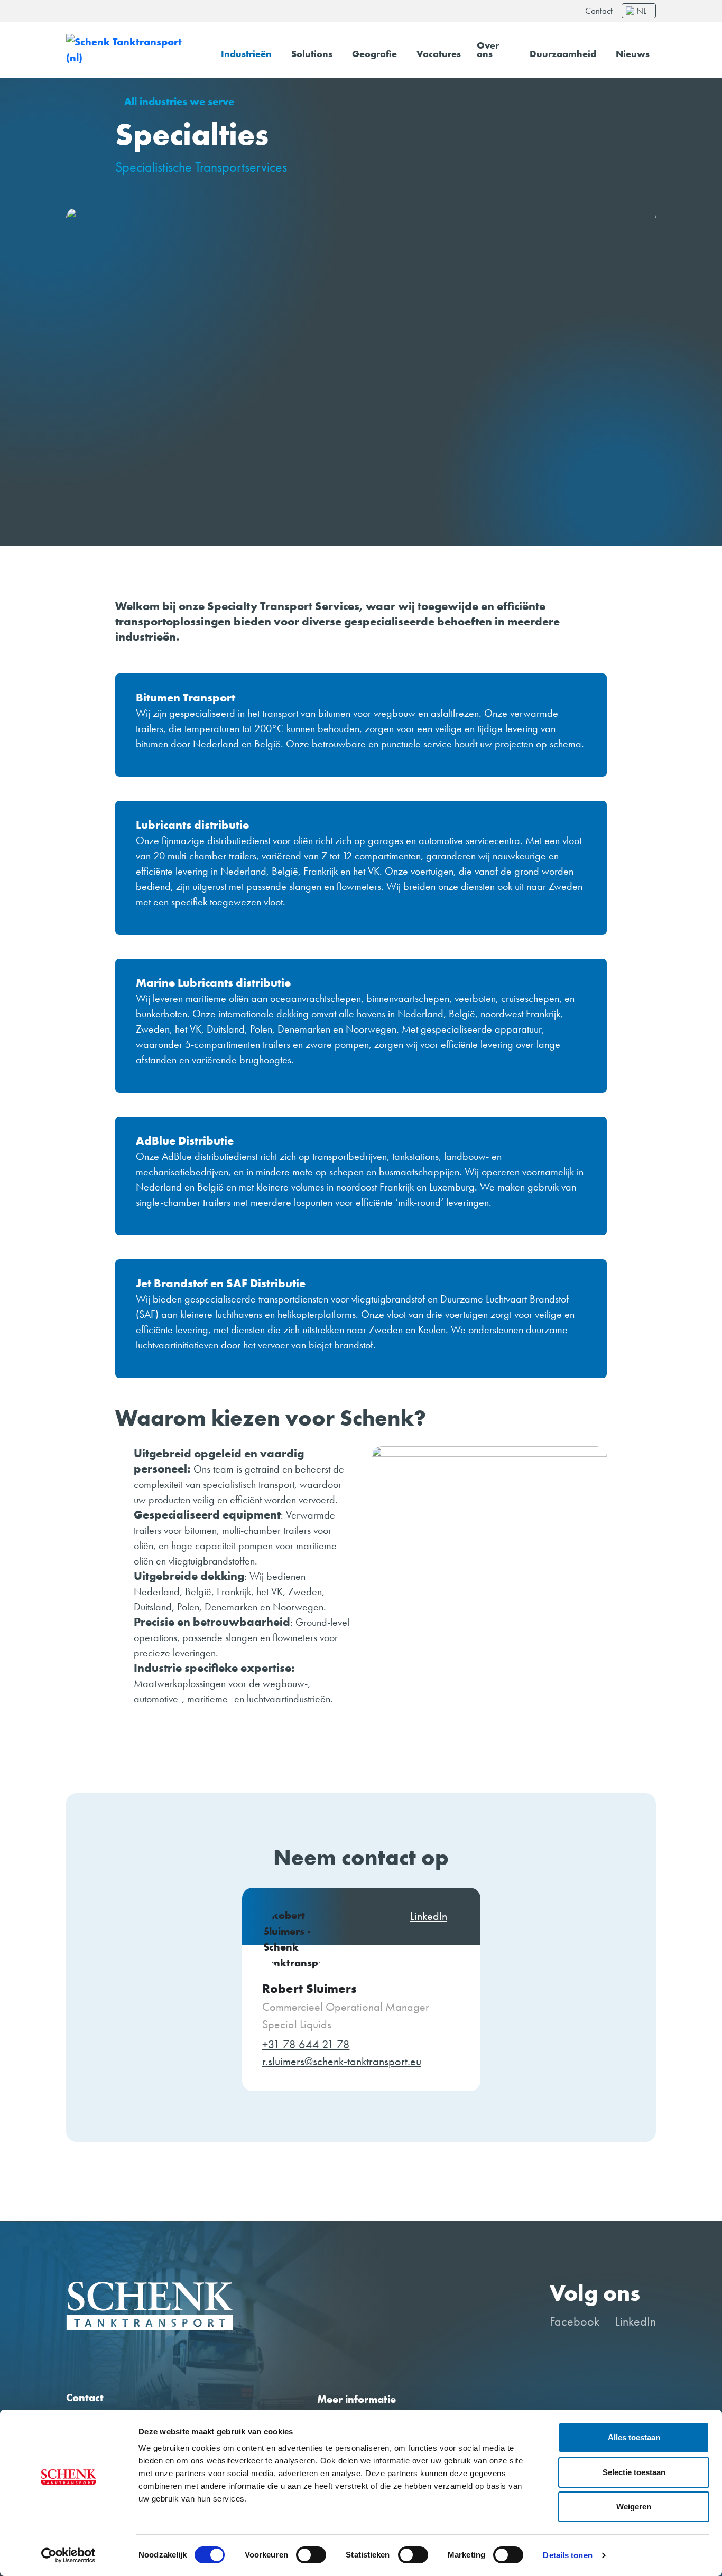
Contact (599, 11)
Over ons (488, 50)
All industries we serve (179, 102)
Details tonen (567, 2555)
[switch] (311, 2555)
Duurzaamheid (563, 54)
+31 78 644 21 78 (306, 2045)
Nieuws (633, 54)
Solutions (312, 54)
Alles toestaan (634, 2437)
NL (641, 11)
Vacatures (439, 54)
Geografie (374, 54)
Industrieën (246, 54)
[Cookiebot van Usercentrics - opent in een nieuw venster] (68, 2555)
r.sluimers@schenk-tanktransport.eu (342, 2062)
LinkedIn (636, 2321)
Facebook (575, 2321)
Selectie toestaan (634, 2472)
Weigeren (634, 2507)
